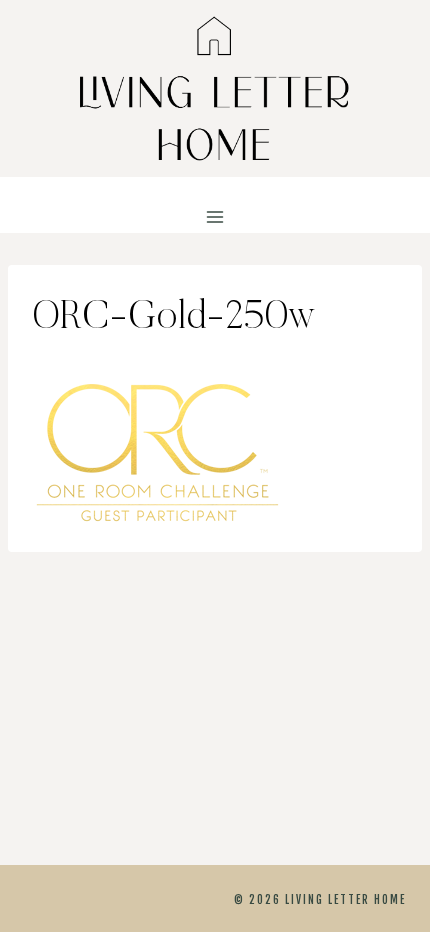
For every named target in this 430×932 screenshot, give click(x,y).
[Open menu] (215, 217)
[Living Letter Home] (215, 88)
